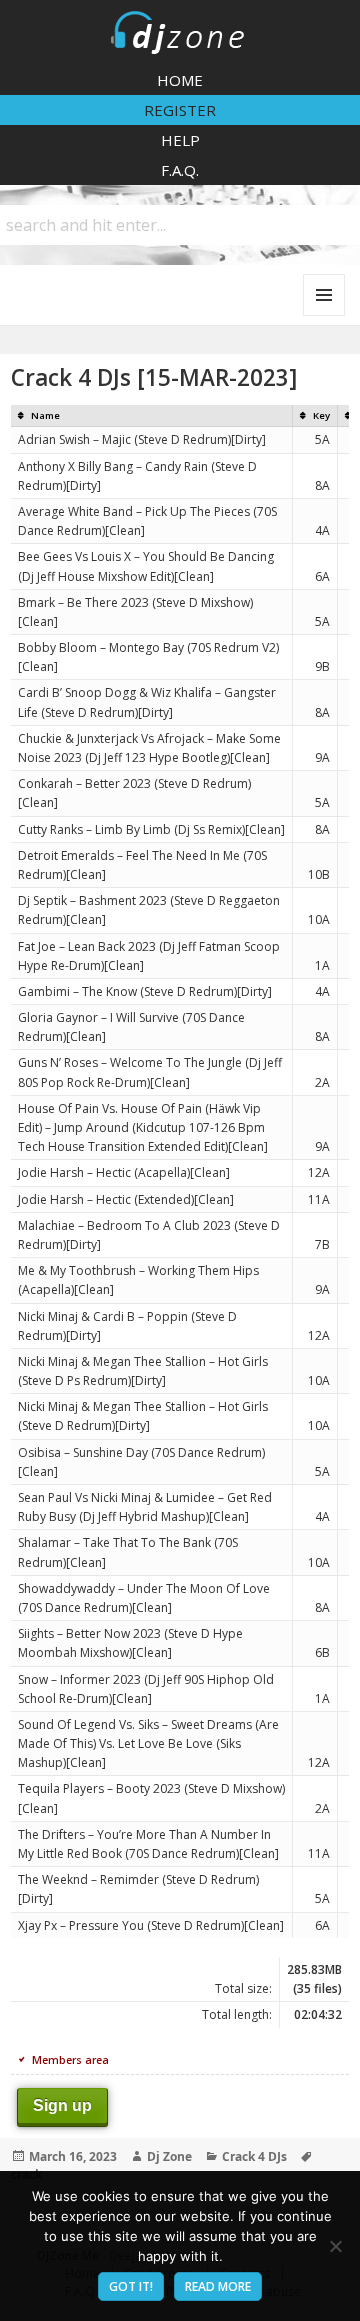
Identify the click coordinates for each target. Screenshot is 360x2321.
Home (180, 80)
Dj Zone (169, 2156)
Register (180, 110)
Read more (218, 2286)
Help (180, 140)
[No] (335, 2246)
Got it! (131, 2286)
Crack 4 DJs (254, 2156)
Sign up (62, 2105)
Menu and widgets (324, 315)
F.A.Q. (180, 170)
